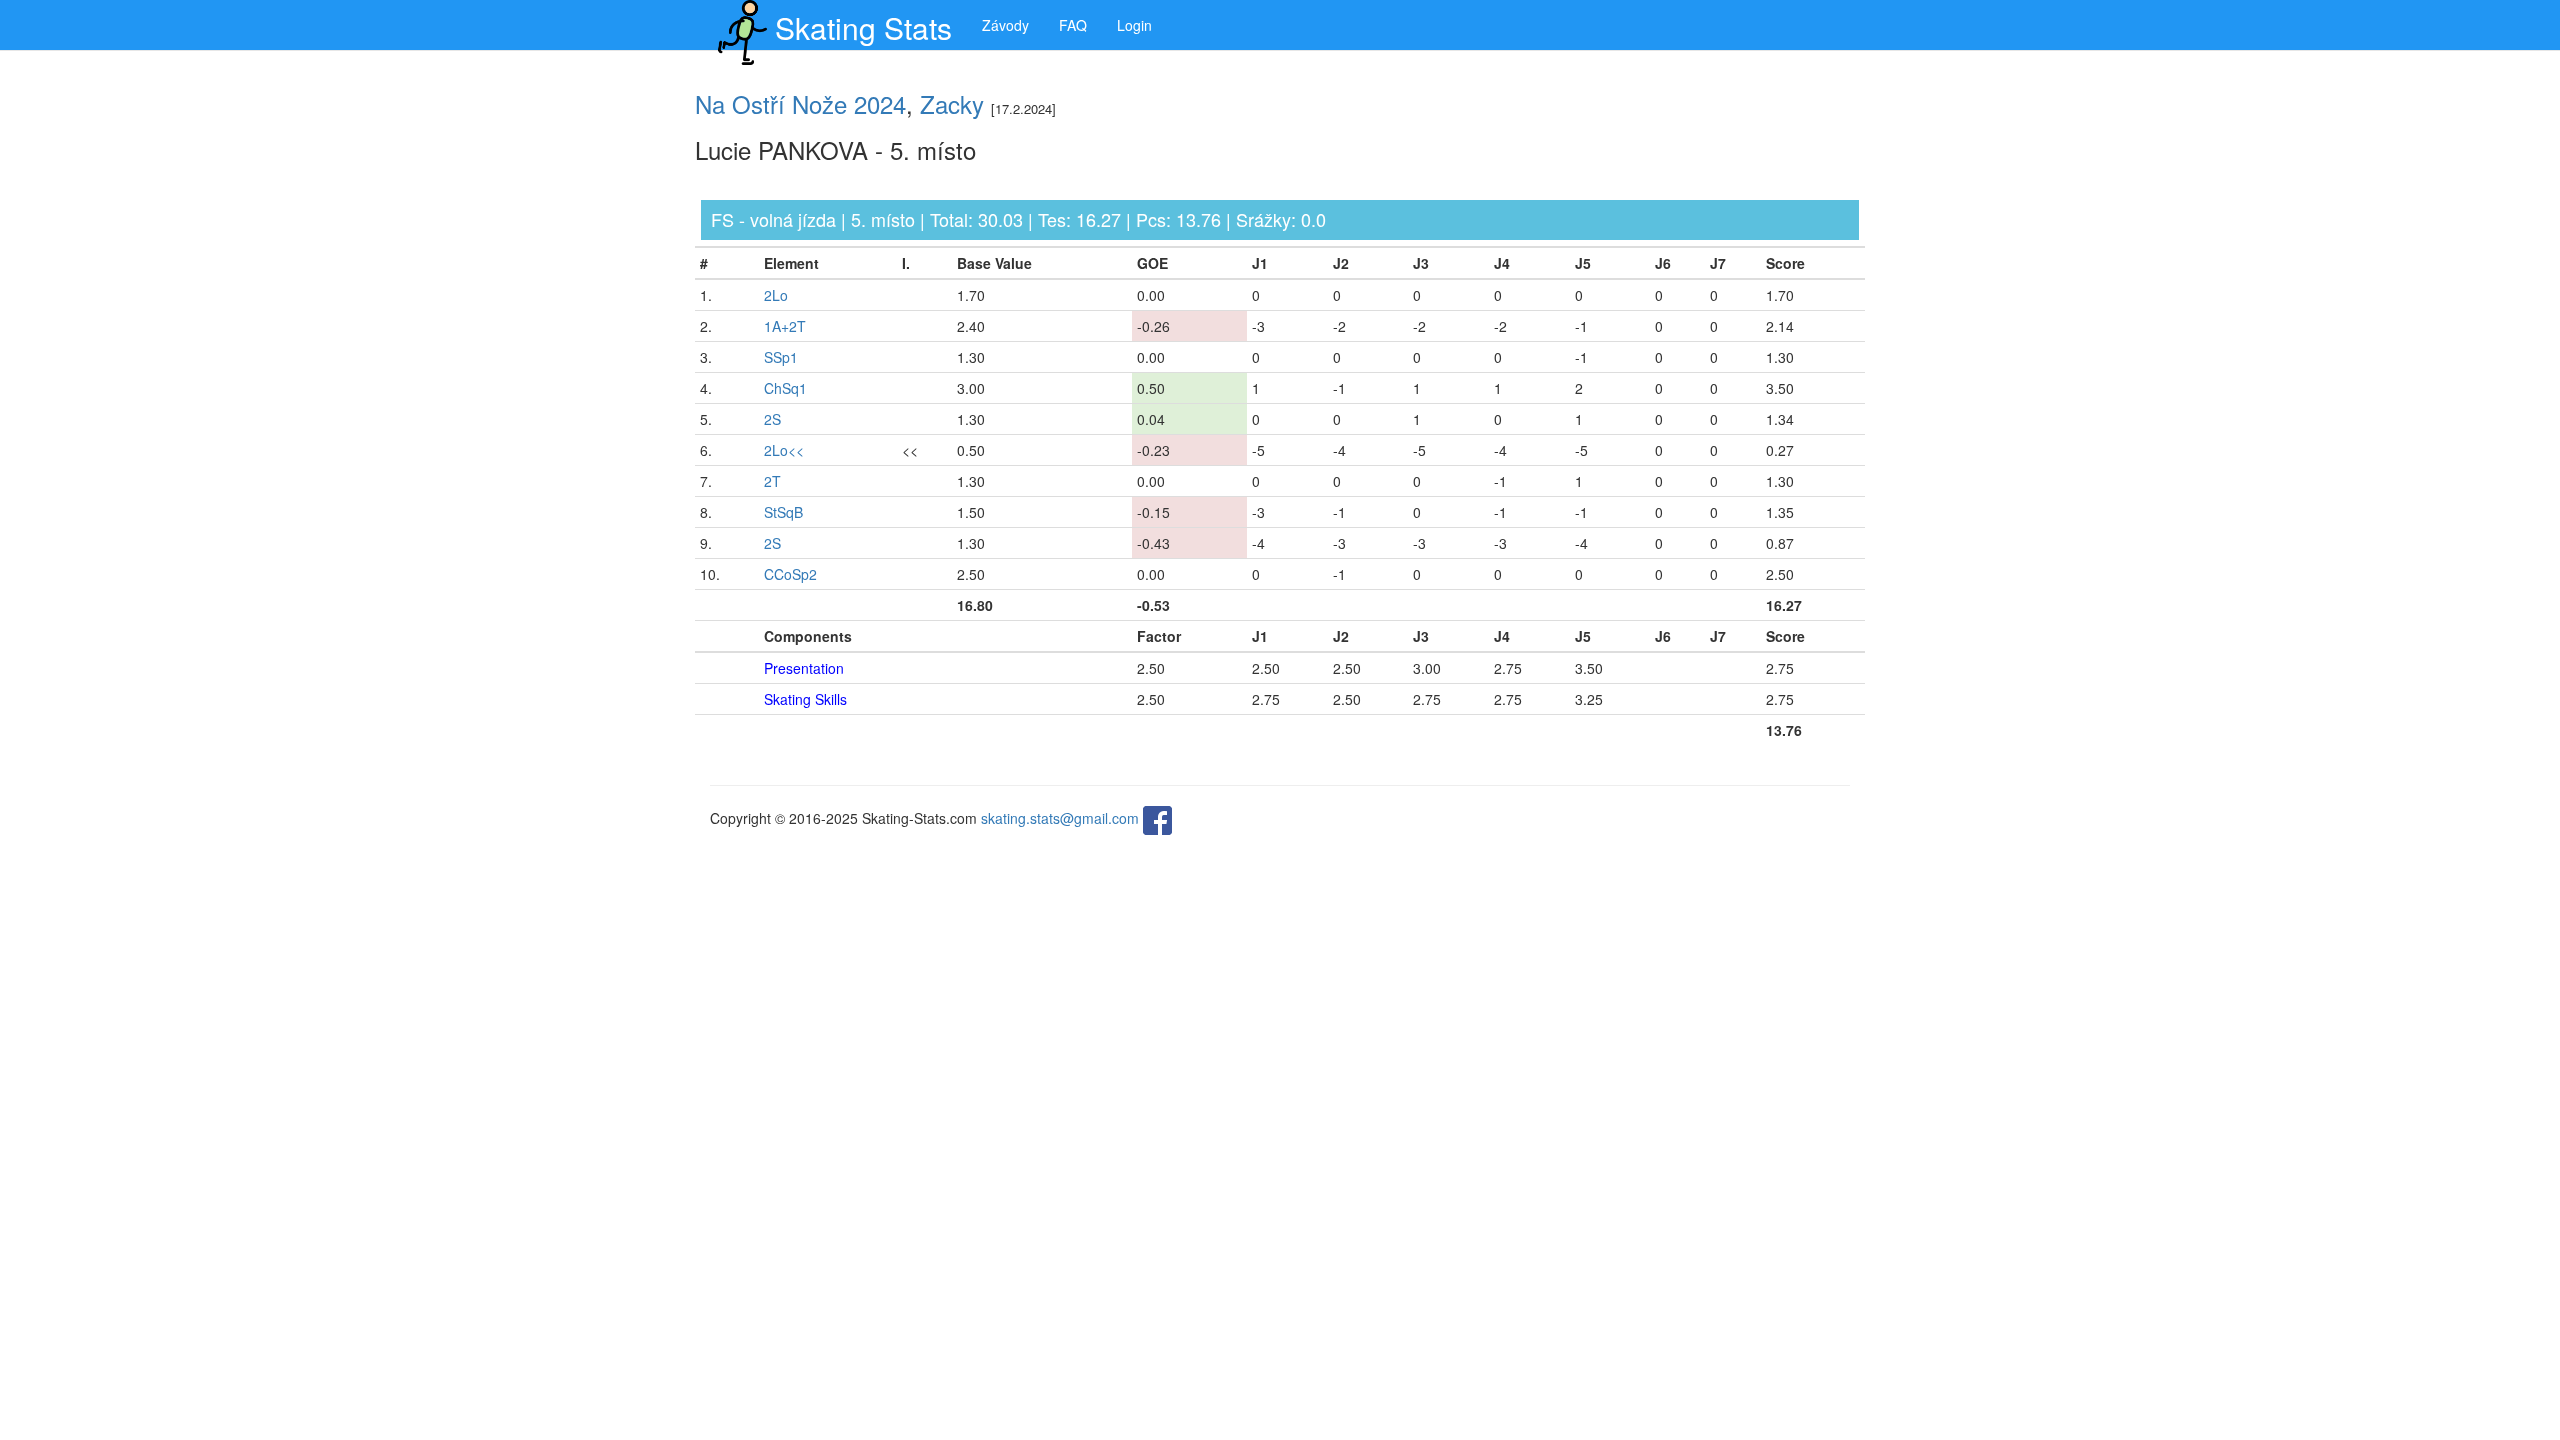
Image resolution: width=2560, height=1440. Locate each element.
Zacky (952, 103)
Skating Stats (863, 27)
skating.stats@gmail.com (1060, 818)
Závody (1005, 25)
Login (1134, 25)
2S (772, 419)
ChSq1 (785, 388)
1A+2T (785, 326)
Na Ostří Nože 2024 (800, 103)
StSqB (783, 512)
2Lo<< (784, 450)
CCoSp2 (790, 574)
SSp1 (781, 357)
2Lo (776, 295)
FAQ (1073, 25)
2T (772, 481)
